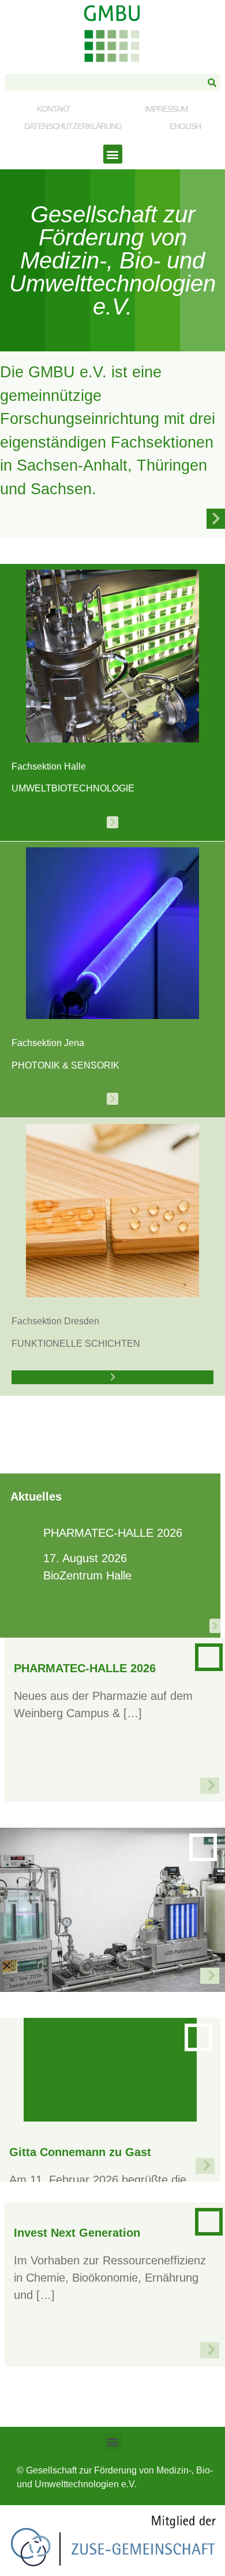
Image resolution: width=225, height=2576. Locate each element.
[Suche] (212, 82)
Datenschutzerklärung (73, 126)
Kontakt (54, 109)
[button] (113, 154)
